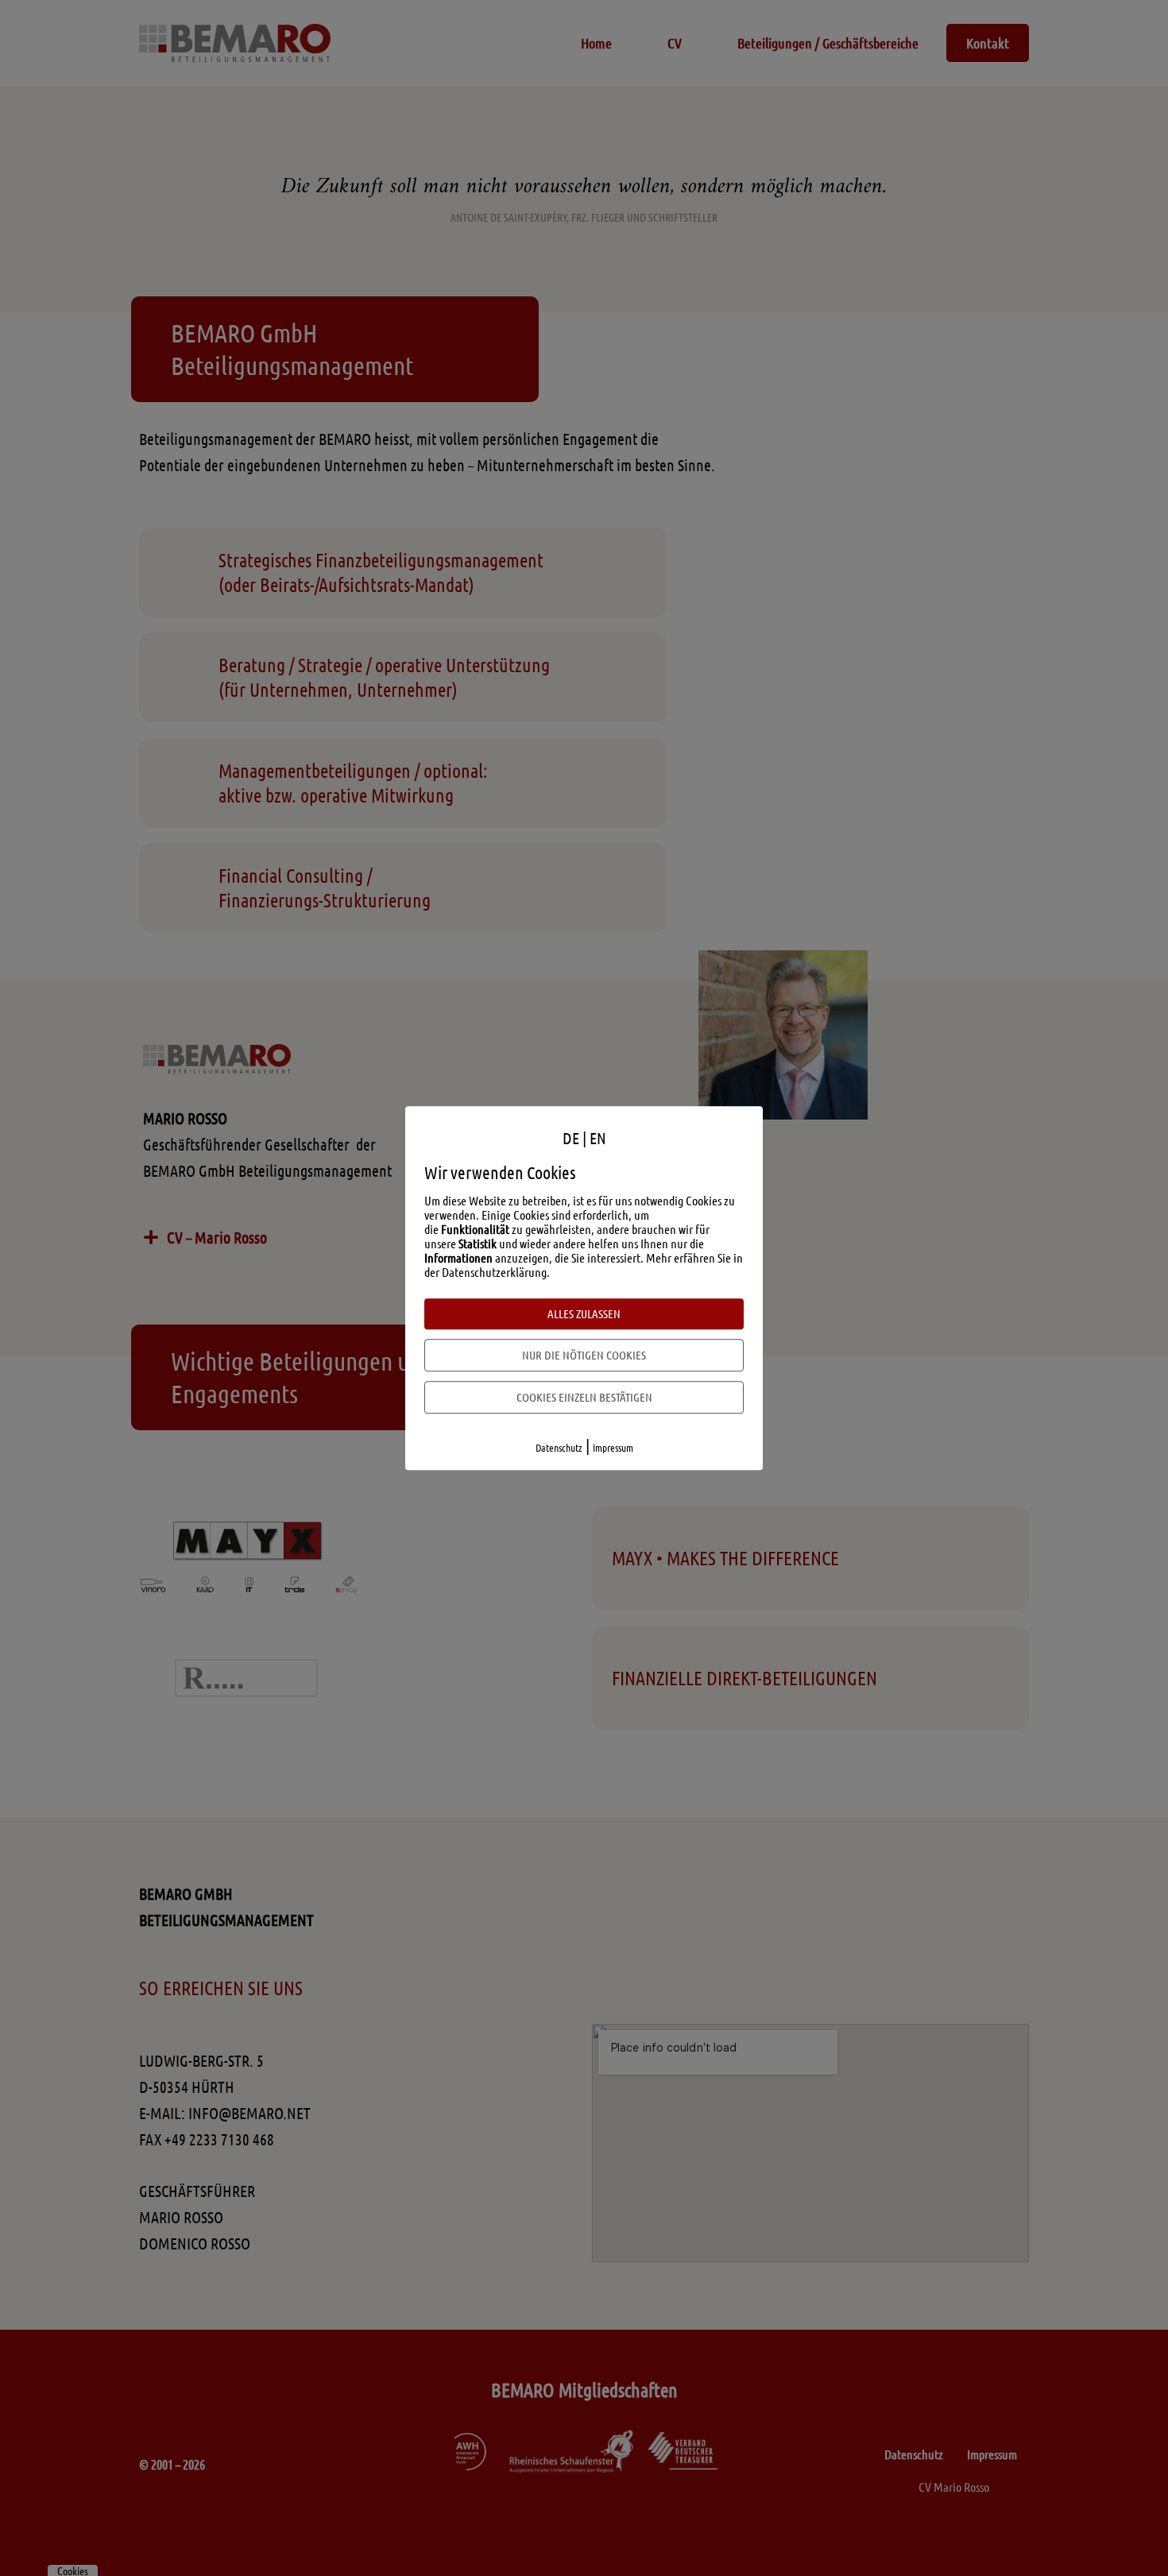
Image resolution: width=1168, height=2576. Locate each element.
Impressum (613, 1447)
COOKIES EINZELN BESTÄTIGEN (584, 1397)
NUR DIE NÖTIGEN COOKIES (584, 1355)
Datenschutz (559, 1447)
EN (598, 1138)
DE (571, 1138)
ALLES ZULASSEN (584, 1313)
